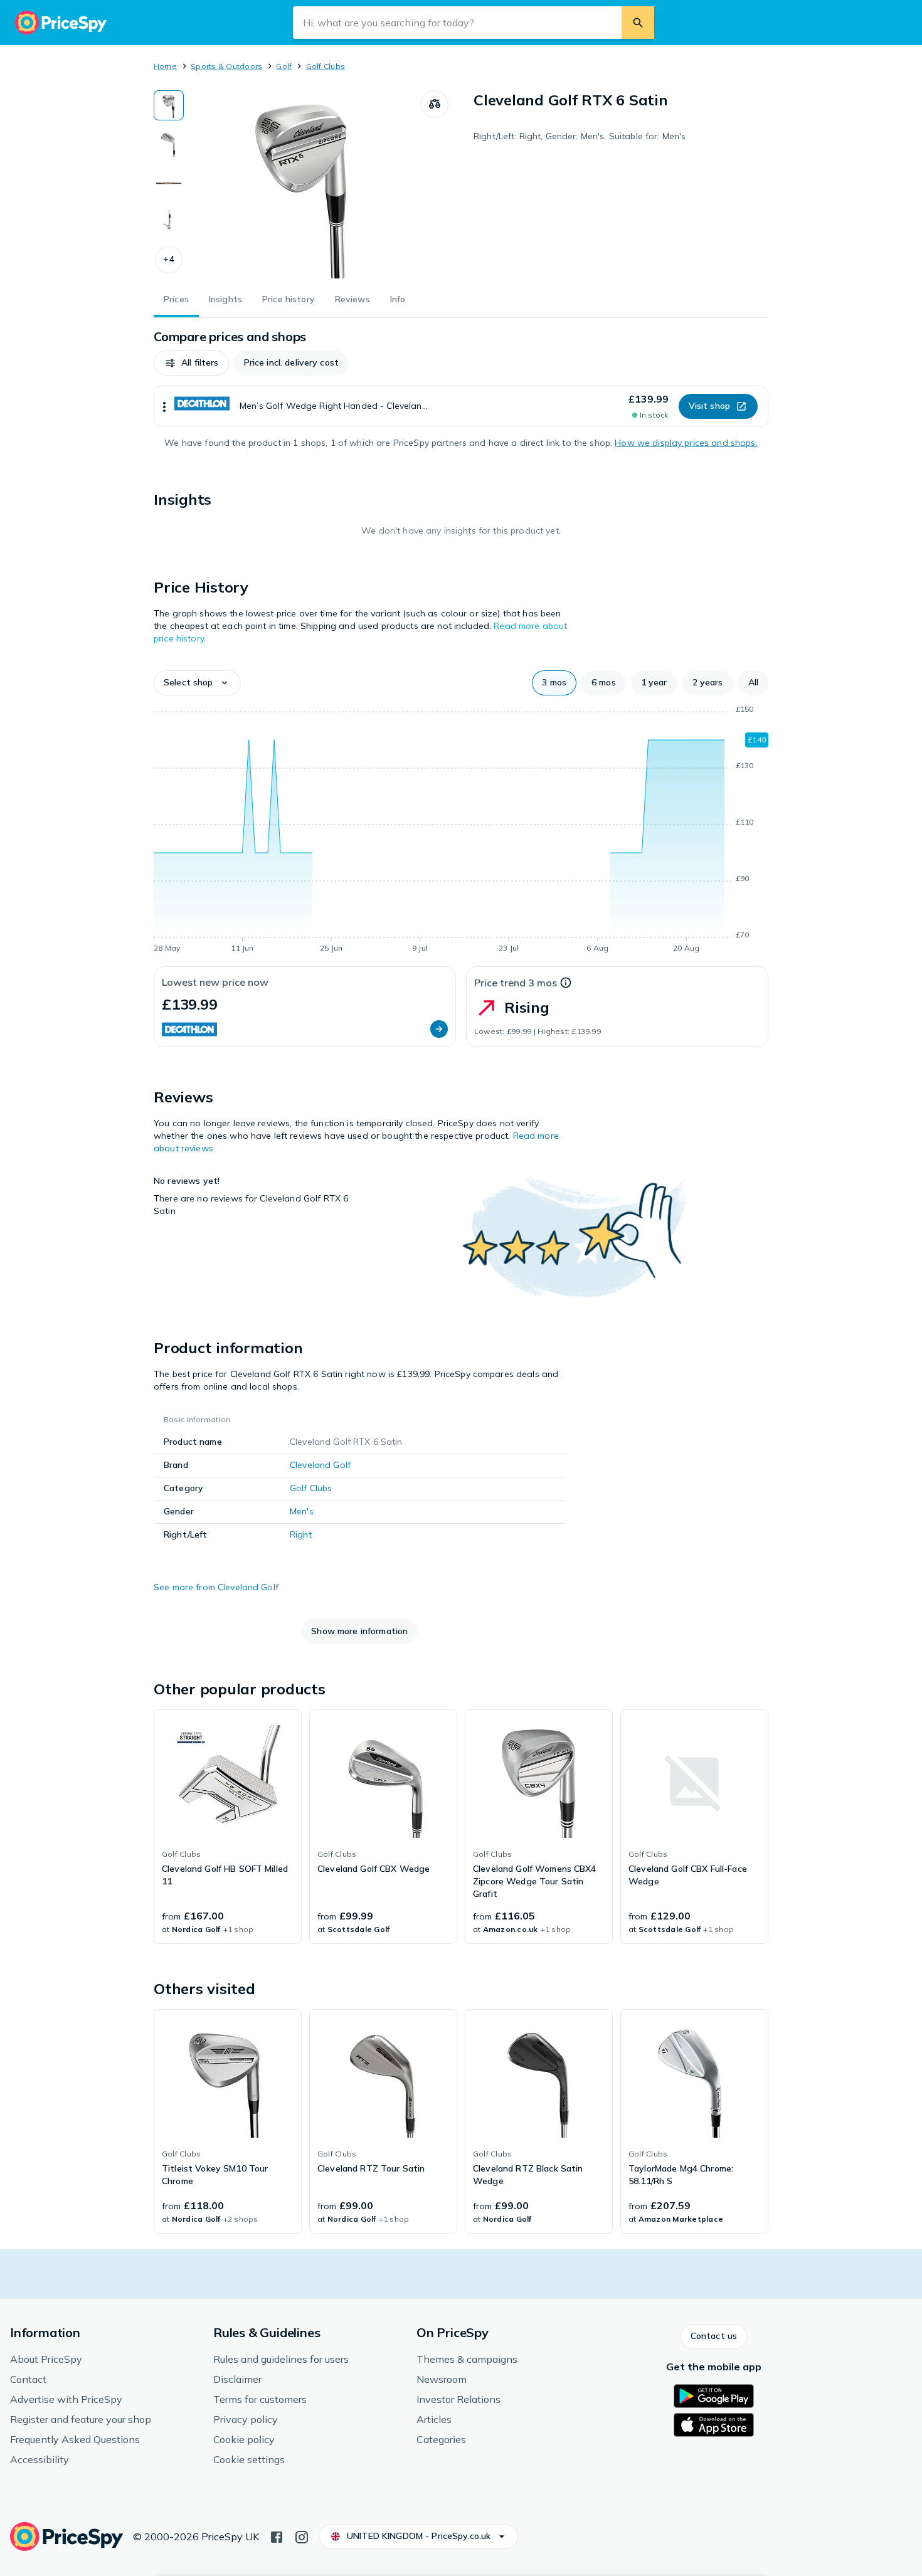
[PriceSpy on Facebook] (277, 2536)
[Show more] (164, 406)
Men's (302, 1511)
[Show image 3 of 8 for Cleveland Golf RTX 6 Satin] (169, 183)
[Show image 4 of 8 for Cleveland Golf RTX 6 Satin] (169, 222)
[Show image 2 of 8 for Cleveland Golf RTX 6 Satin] (169, 144)
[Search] (638, 23)
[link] (228, 1827)
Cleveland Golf (320, 1465)
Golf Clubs (326, 66)
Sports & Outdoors (226, 66)
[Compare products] (435, 104)
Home (165, 66)
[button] (169, 260)
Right (301, 1534)
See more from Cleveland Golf (216, 1587)
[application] (461, 831)
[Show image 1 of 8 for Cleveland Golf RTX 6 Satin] (169, 105)
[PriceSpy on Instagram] (302, 2536)
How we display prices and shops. (686, 443)
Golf (284, 66)
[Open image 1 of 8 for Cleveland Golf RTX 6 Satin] (302, 184)
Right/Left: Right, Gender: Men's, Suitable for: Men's (580, 136)
